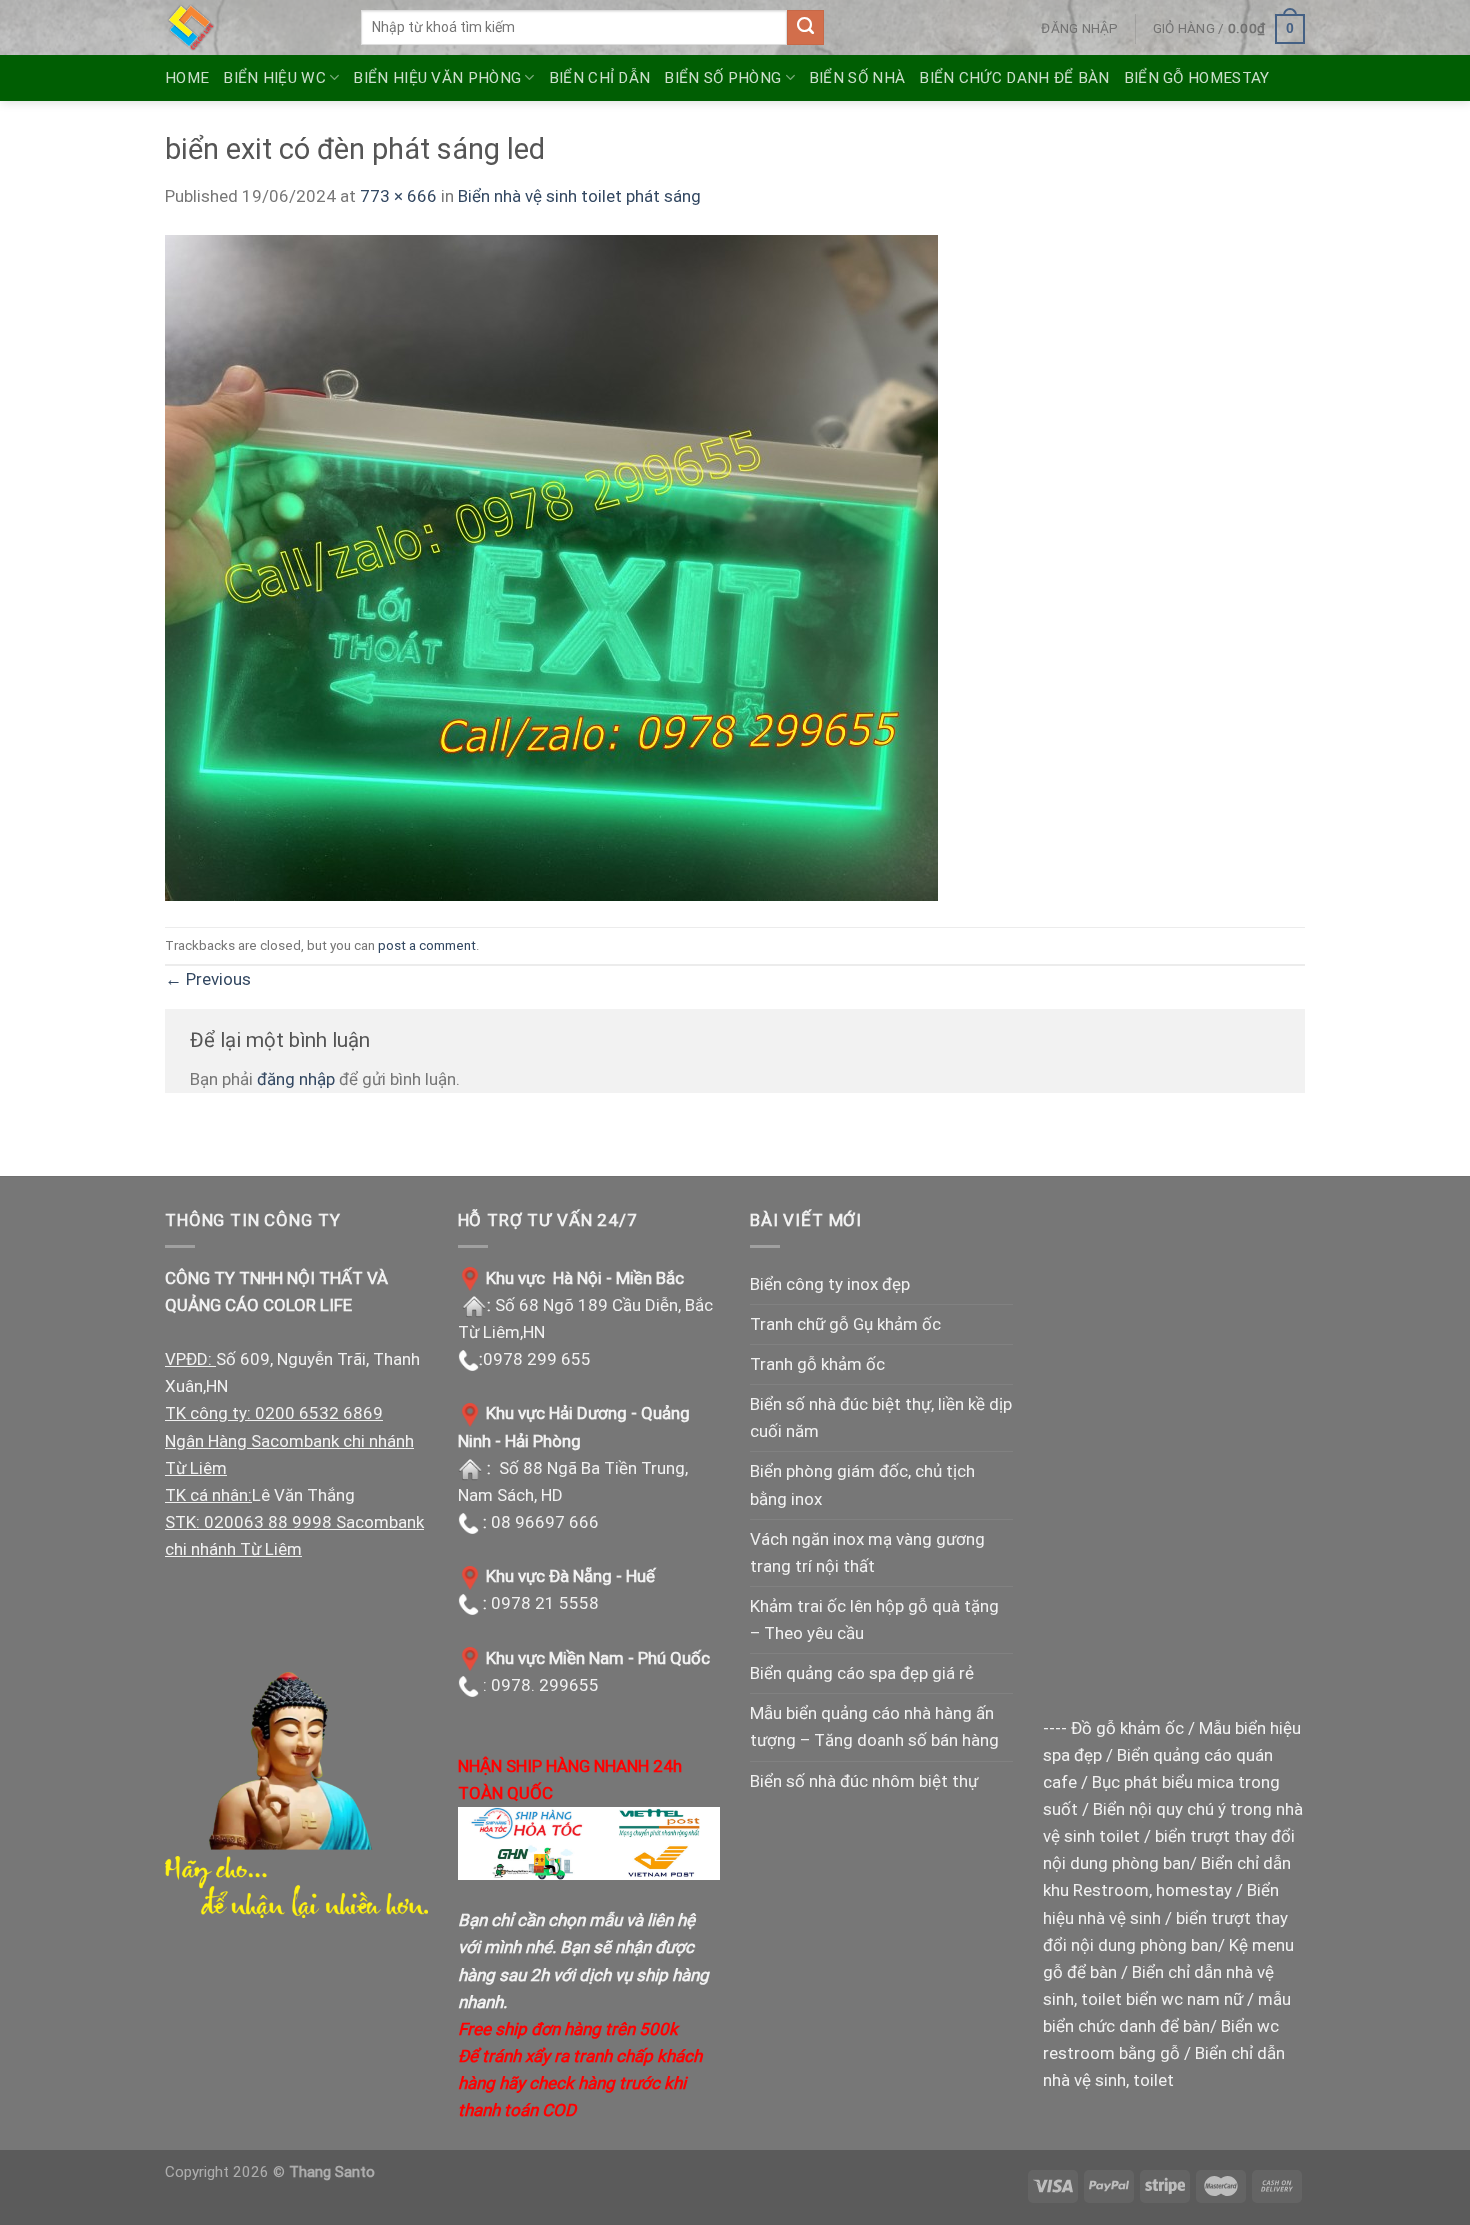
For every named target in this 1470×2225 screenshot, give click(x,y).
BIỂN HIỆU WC (274, 78)
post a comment (427, 945)
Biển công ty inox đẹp (830, 1284)
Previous (208, 979)
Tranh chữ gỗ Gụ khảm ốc (845, 1324)
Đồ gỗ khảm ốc (1127, 1728)
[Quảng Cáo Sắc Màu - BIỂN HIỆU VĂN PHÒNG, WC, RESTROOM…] (248, 27)
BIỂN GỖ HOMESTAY (1197, 78)
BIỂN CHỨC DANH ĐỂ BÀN (1014, 78)
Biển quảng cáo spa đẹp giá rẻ (862, 1673)
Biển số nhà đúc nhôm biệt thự (864, 1781)
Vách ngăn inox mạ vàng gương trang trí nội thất (867, 1552)
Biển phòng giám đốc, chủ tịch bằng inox (862, 1484)
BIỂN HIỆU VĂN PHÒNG (437, 78)
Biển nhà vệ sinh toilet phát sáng (579, 196)
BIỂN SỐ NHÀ (857, 78)
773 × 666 (398, 196)
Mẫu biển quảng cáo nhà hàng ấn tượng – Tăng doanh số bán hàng (874, 1726)
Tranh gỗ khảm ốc (817, 1364)
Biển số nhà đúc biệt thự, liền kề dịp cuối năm (881, 1417)
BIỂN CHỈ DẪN (600, 78)
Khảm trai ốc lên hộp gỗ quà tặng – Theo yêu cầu (874, 1619)
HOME (187, 78)
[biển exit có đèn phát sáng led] (551, 567)
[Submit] (805, 28)
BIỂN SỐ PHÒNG (722, 78)
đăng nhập (296, 1079)
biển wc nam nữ (1184, 1999)
